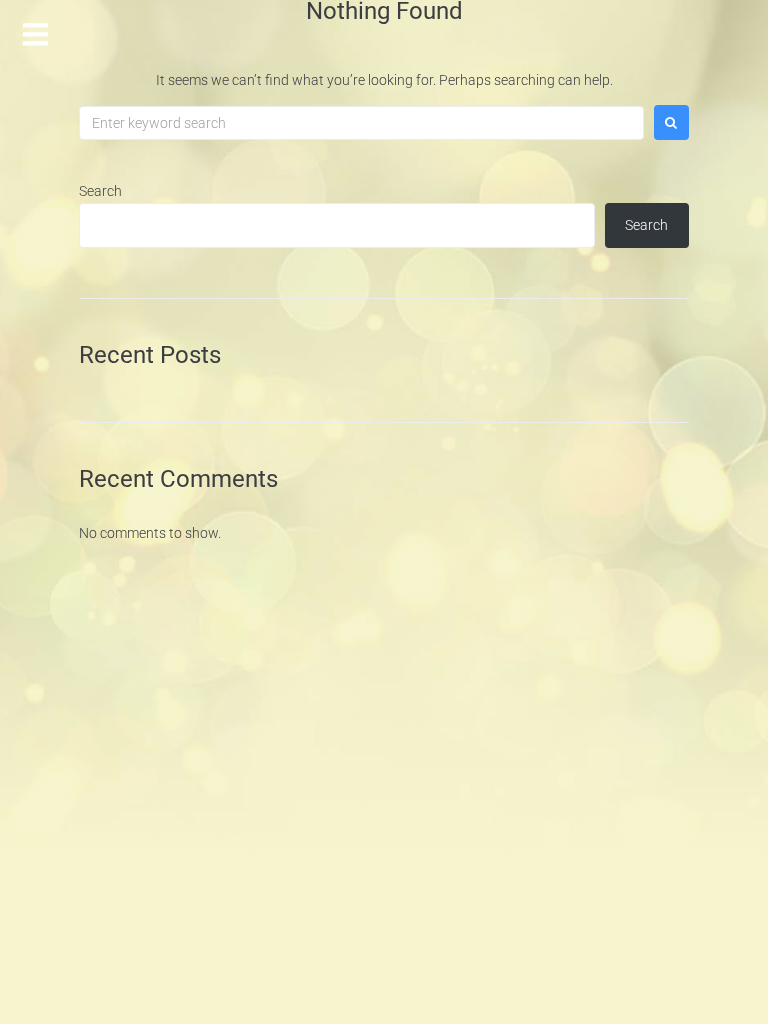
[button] (35, 32)
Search (100, 191)
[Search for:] (361, 123)
